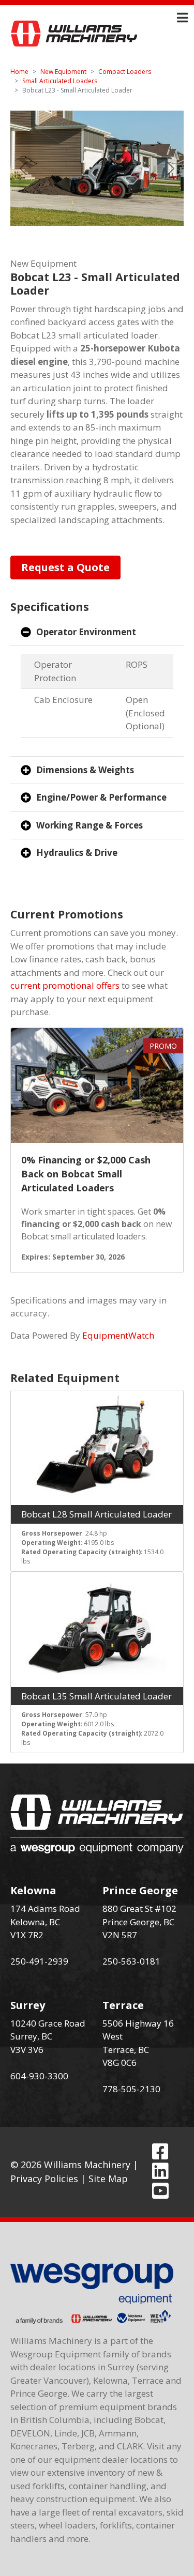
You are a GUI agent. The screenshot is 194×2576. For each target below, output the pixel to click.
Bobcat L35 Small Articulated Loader (96, 1696)
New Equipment (63, 72)
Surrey (28, 2005)
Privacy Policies (44, 2179)
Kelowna (33, 1890)
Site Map (108, 2179)
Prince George (140, 1890)
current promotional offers (65, 985)
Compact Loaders (125, 72)
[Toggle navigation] (182, 18)
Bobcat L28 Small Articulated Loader (96, 1514)
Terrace (123, 2005)
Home (19, 72)
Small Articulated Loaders (60, 81)
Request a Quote (65, 567)
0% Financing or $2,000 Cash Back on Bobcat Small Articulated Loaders (86, 1174)
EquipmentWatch (118, 1335)
